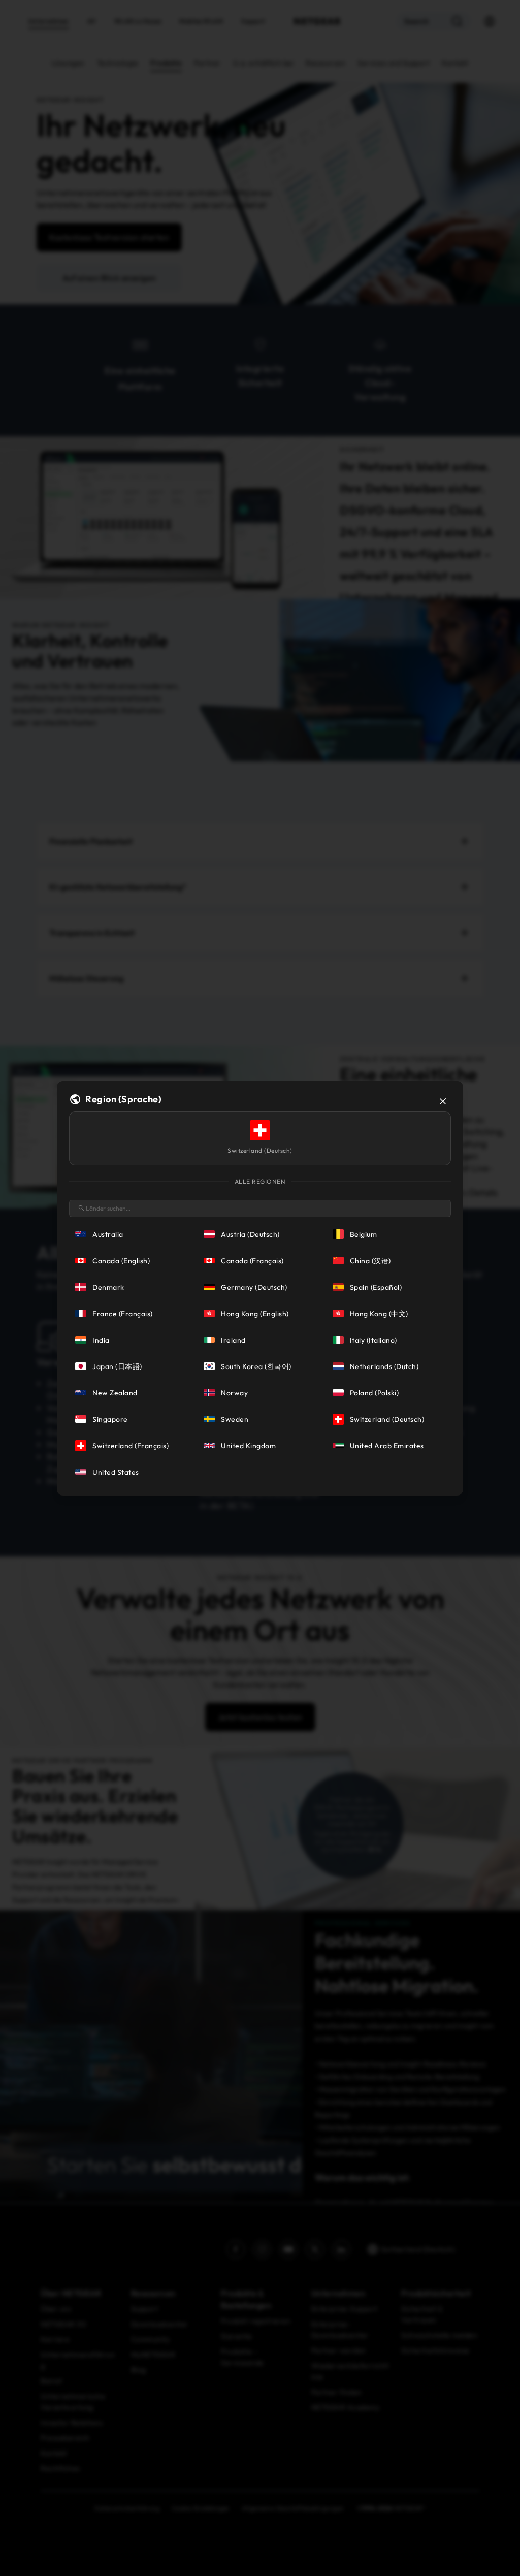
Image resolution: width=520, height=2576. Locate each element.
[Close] (443, 1101)
